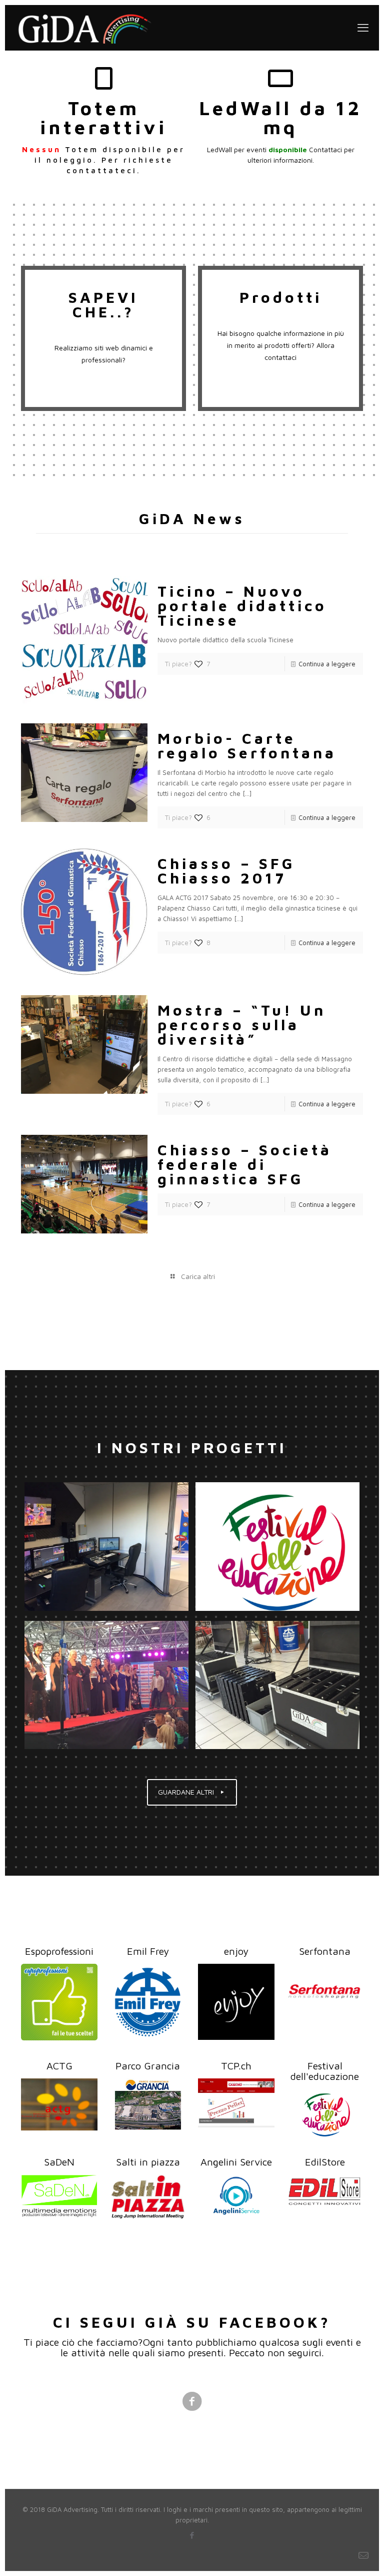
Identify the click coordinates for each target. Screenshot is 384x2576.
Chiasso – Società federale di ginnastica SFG (245, 1164)
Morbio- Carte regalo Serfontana (247, 745)
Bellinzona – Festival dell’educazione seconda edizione (269, 1546)
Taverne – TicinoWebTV (106, 1546)
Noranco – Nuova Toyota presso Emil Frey (277, 1685)
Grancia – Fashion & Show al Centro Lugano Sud (106, 1685)
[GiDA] (85, 28)
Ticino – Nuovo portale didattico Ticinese (242, 605)
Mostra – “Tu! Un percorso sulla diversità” (242, 1024)
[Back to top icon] (336, 2555)
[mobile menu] (363, 28)
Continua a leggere (327, 664)
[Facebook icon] (192, 2535)
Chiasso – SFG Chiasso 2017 (226, 871)
